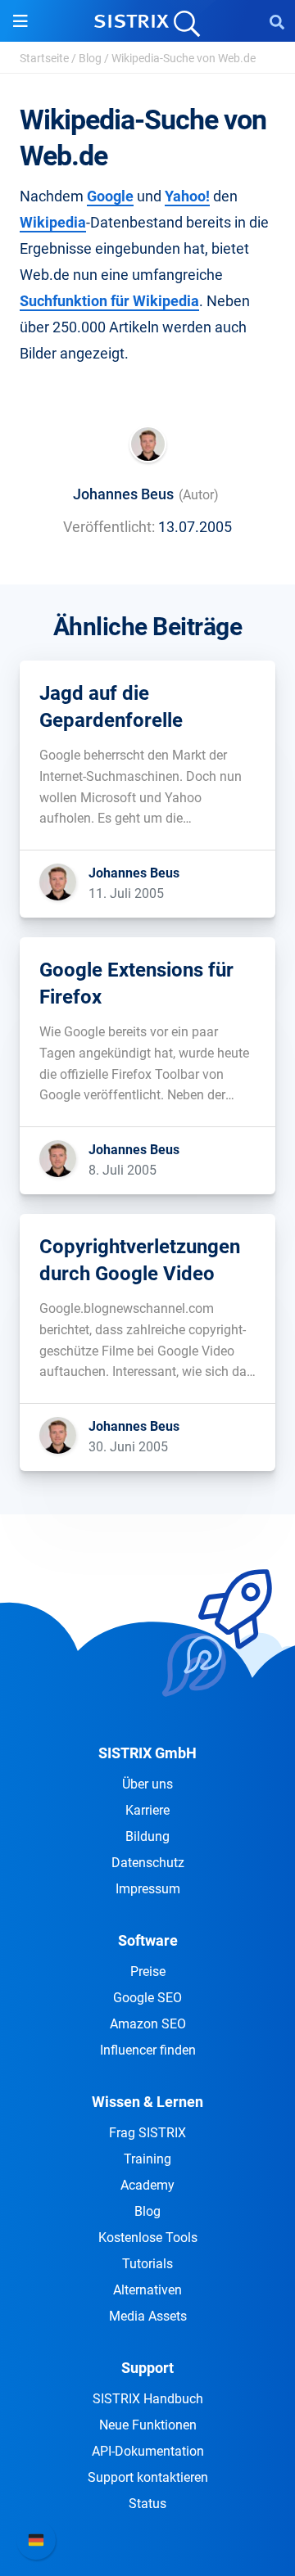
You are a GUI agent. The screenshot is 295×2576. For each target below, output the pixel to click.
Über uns (147, 1784)
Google (110, 196)
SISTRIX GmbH (147, 1753)
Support (147, 2368)
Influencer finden (148, 2050)
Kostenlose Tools (148, 2238)
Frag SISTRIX (147, 2133)
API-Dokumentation (148, 2451)
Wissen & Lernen (147, 2102)
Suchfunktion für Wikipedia (109, 301)
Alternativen (147, 2290)
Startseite (44, 58)
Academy (147, 2185)
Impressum (148, 1889)
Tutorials (147, 2264)
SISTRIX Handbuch (148, 2399)
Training (147, 2159)
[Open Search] (277, 21)
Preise (148, 1971)
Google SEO (147, 1998)
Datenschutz (148, 1863)
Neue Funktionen (148, 2425)
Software (148, 1940)
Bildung (147, 1836)
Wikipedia (53, 222)
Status (147, 2504)
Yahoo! (187, 196)
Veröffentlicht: (109, 527)
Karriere (147, 1810)
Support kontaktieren (148, 2477)
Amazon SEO (148, 2024)
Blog (90, 58)
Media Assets (148, 2316)
